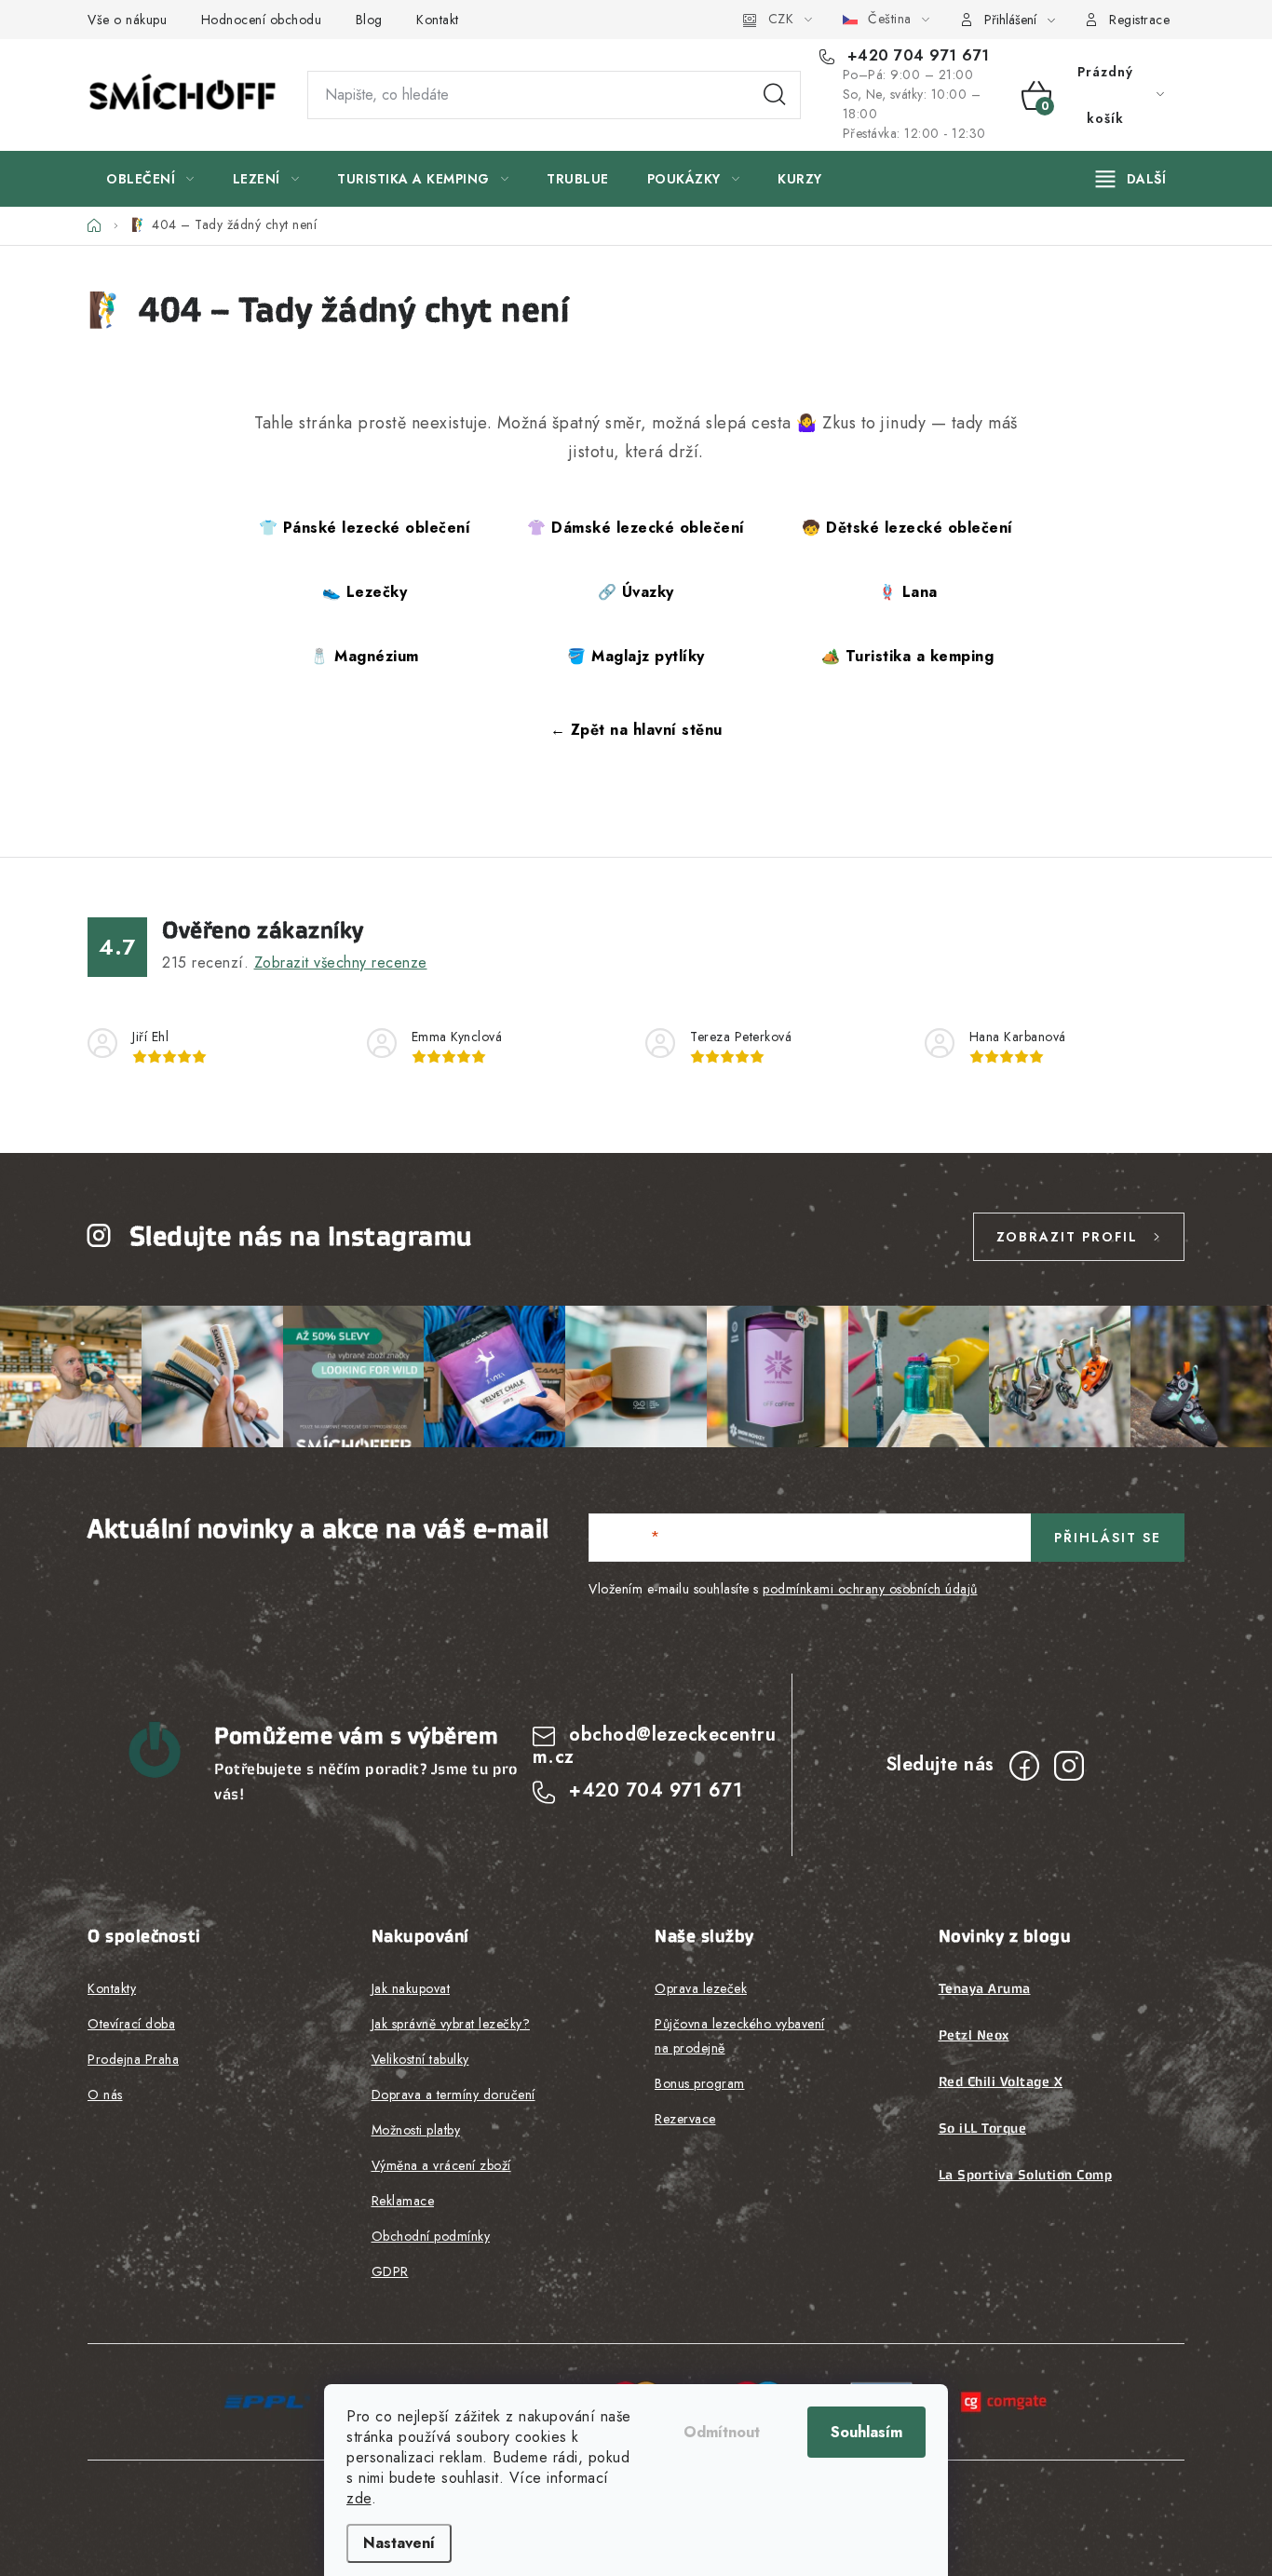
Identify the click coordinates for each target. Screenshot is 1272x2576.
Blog (369, 20)
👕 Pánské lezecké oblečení (365, 528)
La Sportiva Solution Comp (1026, 2175)
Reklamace (403, 2201)
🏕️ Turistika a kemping (908, 656)
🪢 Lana (908, 592)
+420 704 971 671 (916, 56)
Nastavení (399, 2543)
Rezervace (685, 2119)
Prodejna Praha (133, 2059)
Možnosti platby (416, 2130)
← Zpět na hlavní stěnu (636, 730)
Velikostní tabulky (420, 2059)
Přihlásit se (1108, 1538)
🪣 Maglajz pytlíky (636, 656)
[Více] (1131, 179)
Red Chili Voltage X (1001, 2081)
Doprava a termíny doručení (453, 2095)
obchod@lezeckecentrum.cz (655, 1746)
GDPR (390, 2271)
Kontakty (112, 1988)
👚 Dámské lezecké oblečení (636, 528)
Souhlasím (866, 2432)
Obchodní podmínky (431, 2236)
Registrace (1139, 20)
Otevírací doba (131, 2024)
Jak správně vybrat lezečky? (451, 2024)
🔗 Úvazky (636, 592)
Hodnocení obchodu (262, 20)
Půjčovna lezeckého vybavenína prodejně (740, 2036)
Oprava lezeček (701, 1988)
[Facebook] (1024, 1766)
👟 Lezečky (365, 592)
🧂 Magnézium (365, 656)
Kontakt (438, 20)
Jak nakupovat (411, 1988)
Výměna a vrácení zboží (441, 2165)
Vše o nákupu (127, 20)
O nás (105, 2095)
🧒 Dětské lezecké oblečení (907, 528)
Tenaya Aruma (985, 1988)
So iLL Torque (983, 2128)
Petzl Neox (974, 2035)
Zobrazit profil (1067, 1237)
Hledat (775, 95)
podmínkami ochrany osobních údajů (870, 1589)
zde (359, 2498)
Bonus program (700, 2083)
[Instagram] (1069, 1766)
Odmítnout (722, 2432)
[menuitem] (150, 179)
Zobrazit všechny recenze (341, 963)
